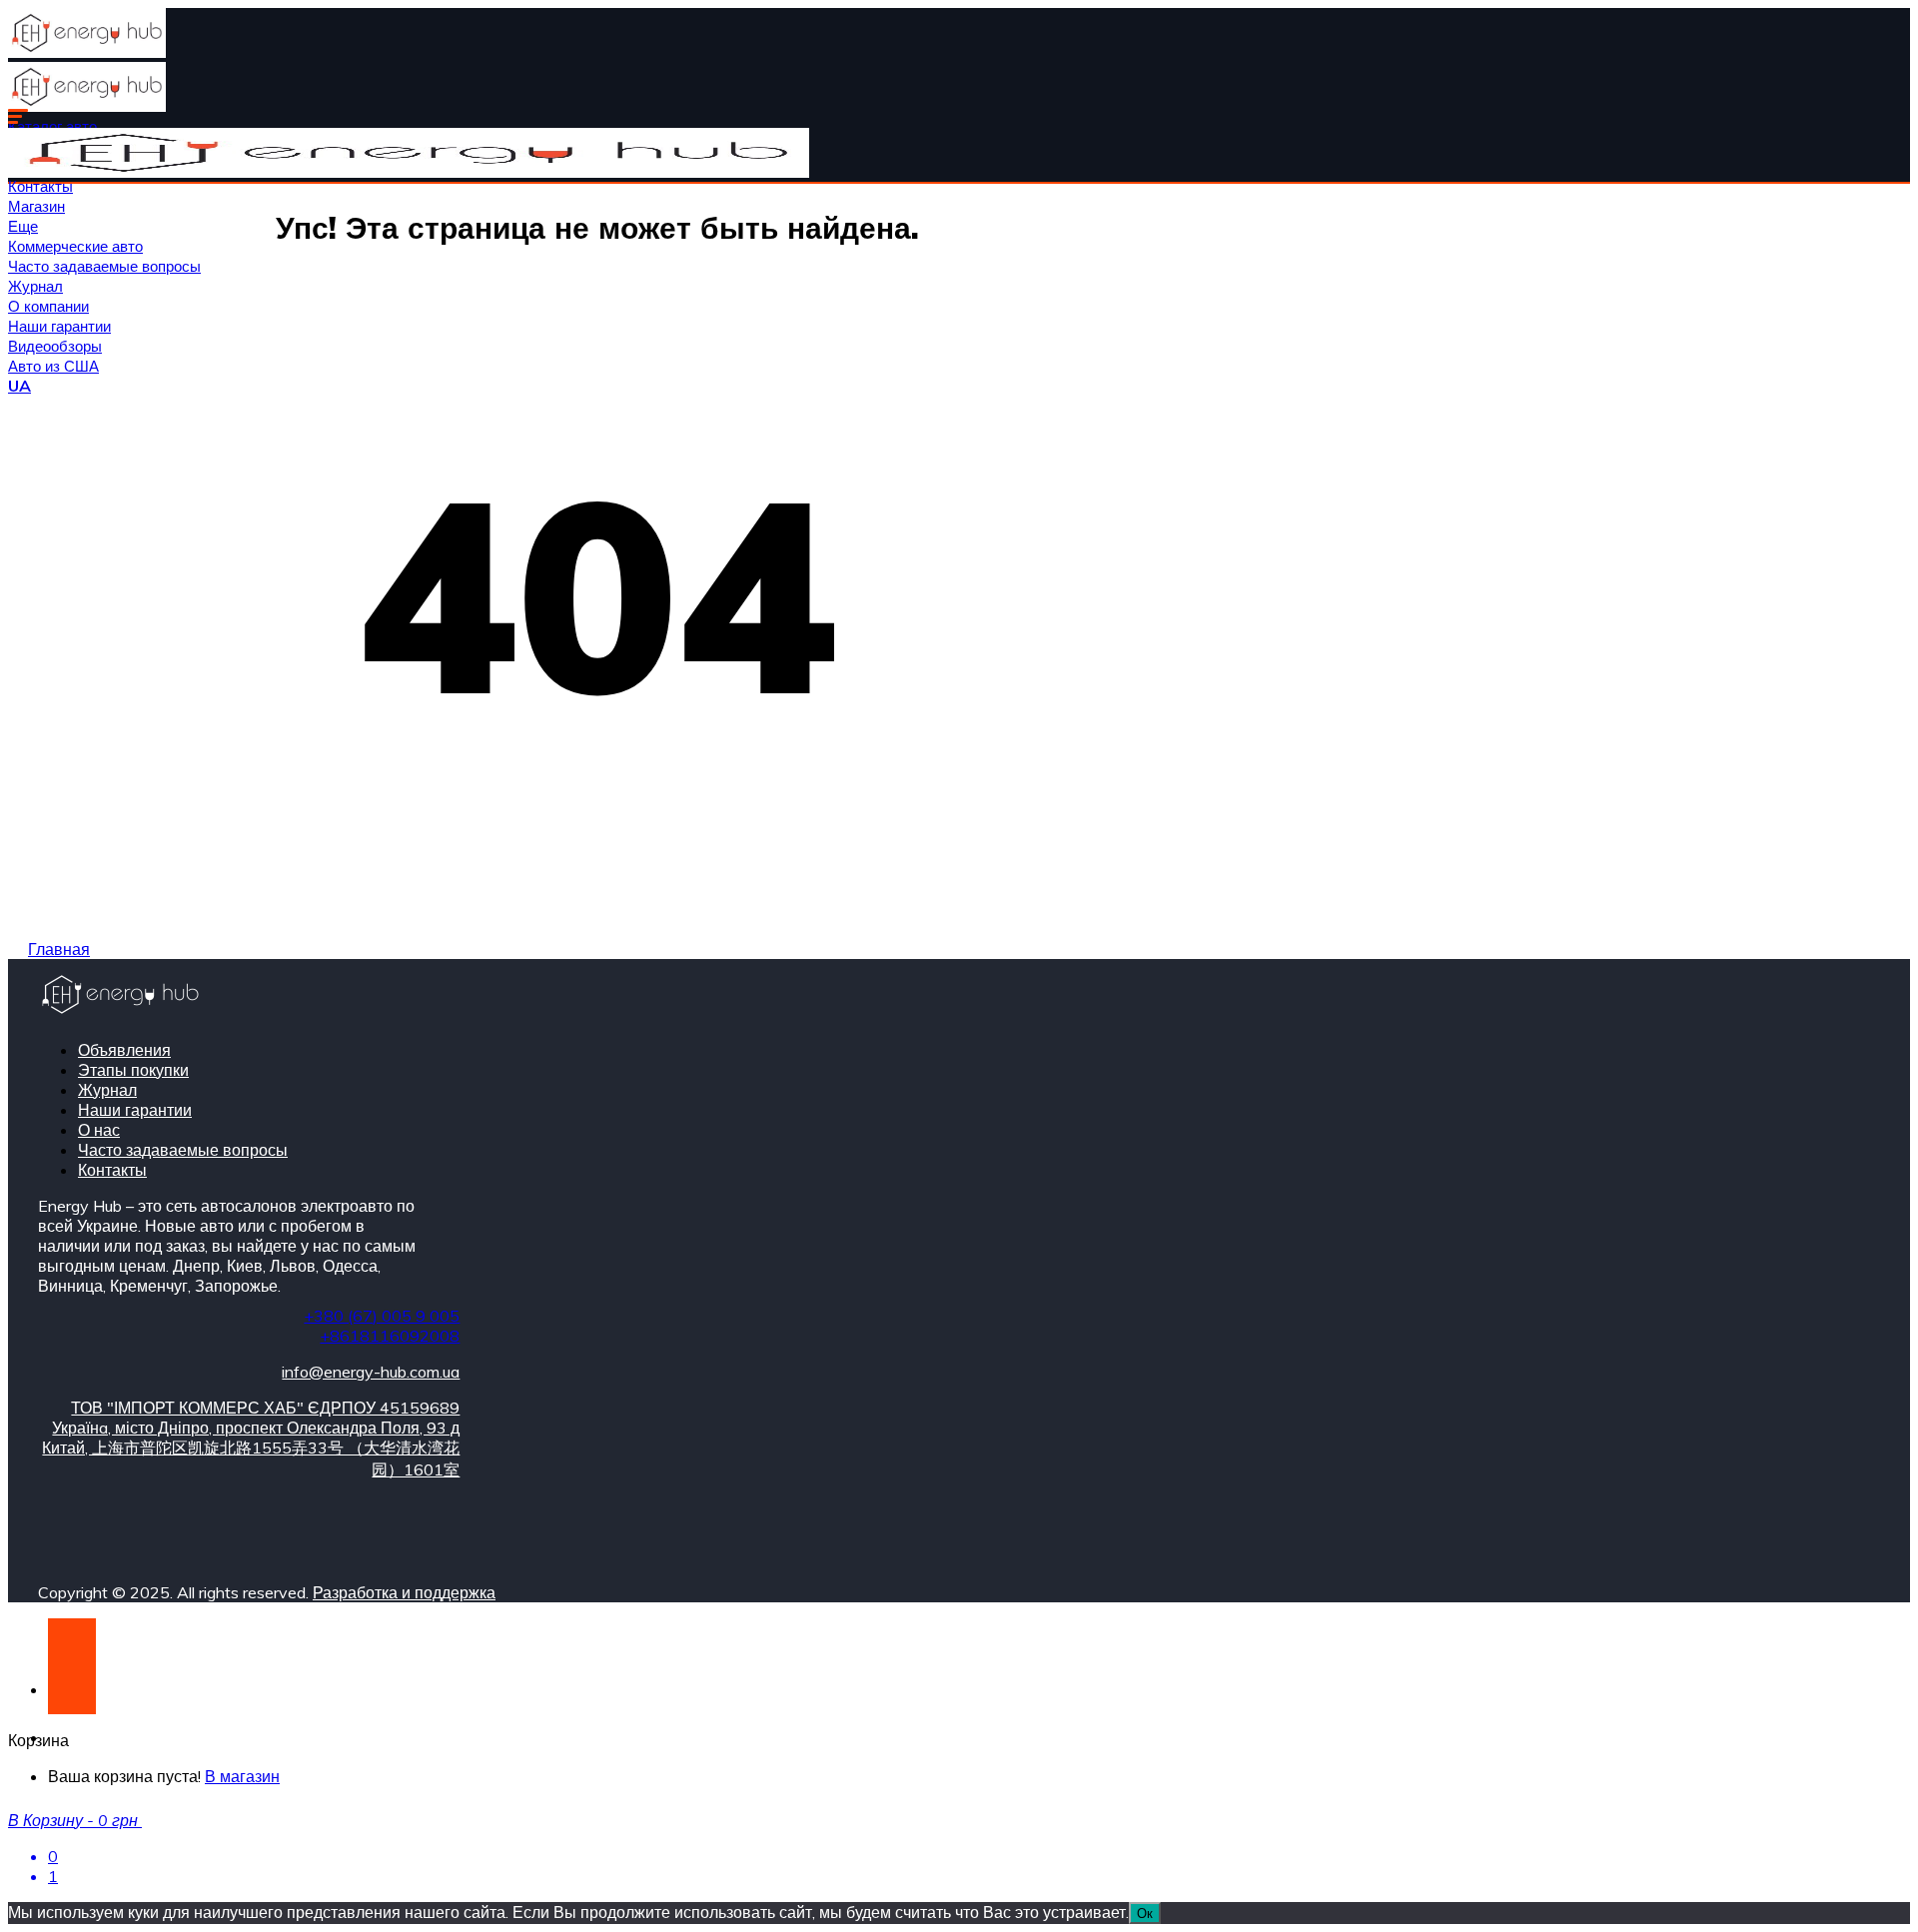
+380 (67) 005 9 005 (382, 1316)
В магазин (242, 1776)
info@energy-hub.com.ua (371, 1372)
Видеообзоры (55, 346)
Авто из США (53, 366)
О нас (99, 1130)
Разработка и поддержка (404, 1592)
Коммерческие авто (75, 246)
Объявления (124, 1050)
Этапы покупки (133, 1070)
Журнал (35, 286)
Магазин (36, 206)
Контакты (40, 186)
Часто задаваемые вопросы (104, 266)
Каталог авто (52, 126)
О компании (48, 306)
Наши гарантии (59, 326)
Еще (23, 226)
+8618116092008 (390, 1336)
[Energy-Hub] (87, 52)
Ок (1145, 1913)
